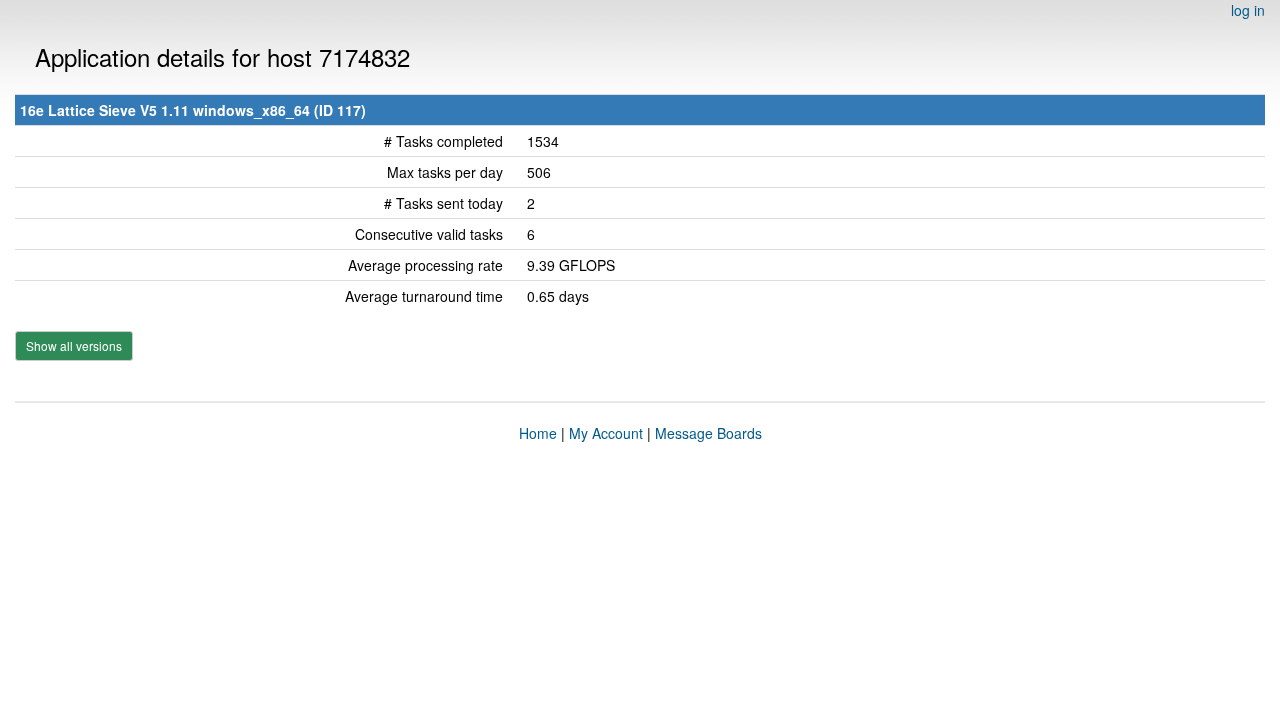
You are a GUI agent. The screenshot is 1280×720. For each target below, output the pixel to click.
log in (1248, 10)
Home (538, 433)
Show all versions (74, 345)
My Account (606, 433)
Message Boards (708, 433)
